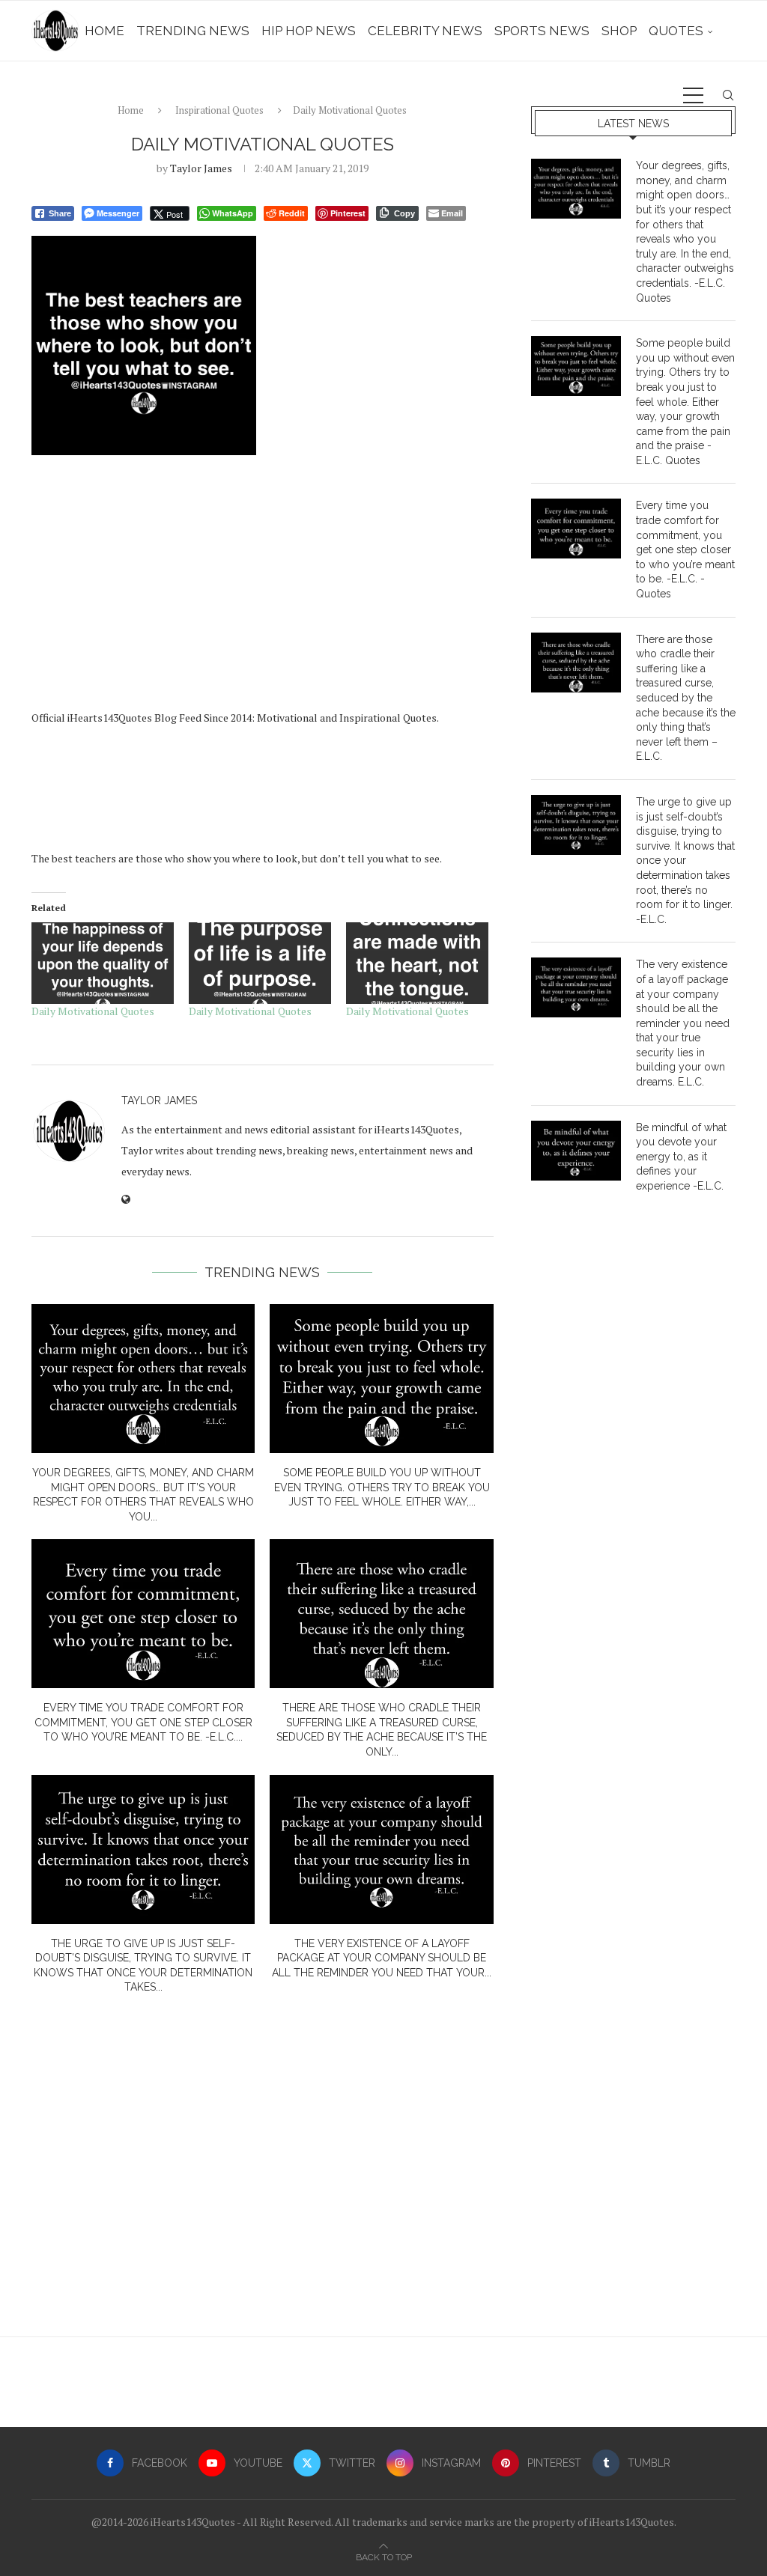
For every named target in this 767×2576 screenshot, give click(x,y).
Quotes (676, 31)
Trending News (193, 31)
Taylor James (201, 168)
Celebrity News (425, 31)
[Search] (728, 95)
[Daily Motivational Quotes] (103, 963)
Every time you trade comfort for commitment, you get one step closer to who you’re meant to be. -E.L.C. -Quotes (685, 549)
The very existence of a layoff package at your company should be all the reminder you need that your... (382, 1958)
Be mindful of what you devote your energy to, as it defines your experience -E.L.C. (681, 1157)
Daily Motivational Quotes (93, 1011)
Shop (619, 31)
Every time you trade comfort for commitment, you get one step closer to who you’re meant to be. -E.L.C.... (143, 1722)
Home (104, 31)
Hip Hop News (309, 31)
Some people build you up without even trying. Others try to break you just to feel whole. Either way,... (382, 1487)
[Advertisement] (263, 588)
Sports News (542, 31)
